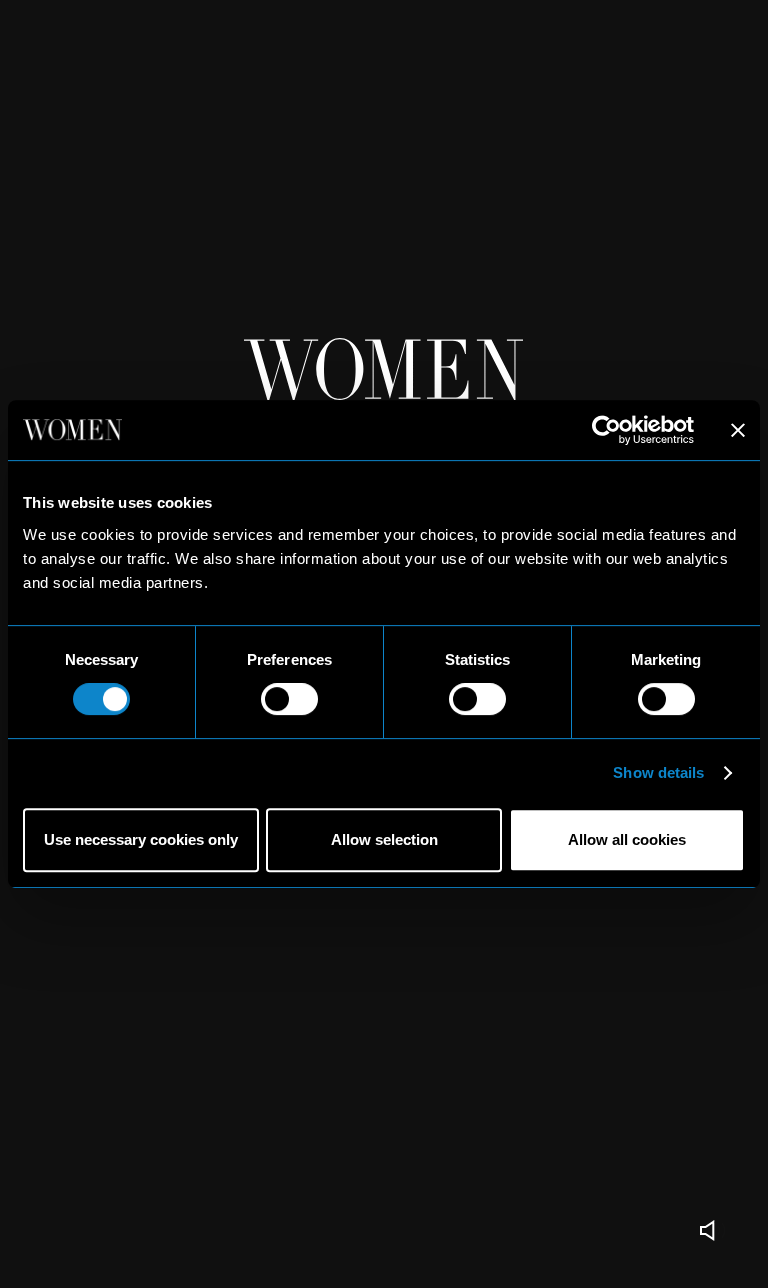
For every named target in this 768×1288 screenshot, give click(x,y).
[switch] (289, 699)
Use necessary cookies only (141, 839)
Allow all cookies (627, 839)
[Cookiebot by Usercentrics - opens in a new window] (606, 430)
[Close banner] (738, 430)
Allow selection (384, 839)
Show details (658, 772)
